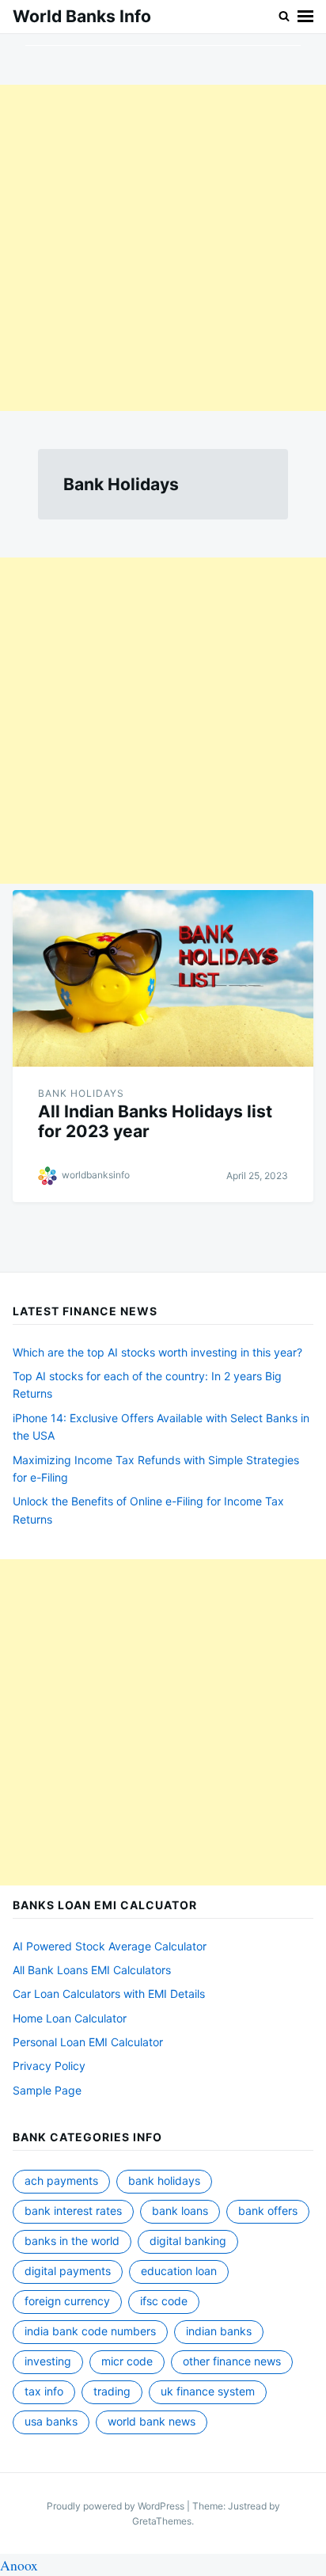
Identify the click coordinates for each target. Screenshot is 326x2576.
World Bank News (152, 2421)
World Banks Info (82, 16)
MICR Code (127, 2361)
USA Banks (51, 2421)
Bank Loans (180, 2211)
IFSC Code (164, 2301)
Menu (305, 17)
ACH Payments (61, 2180)
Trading (112, 2391)
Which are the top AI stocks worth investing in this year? (157, 1352)
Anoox (19, 2565)
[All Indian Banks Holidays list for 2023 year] (163, 978)
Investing (48, 2361)
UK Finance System (208, 2391)
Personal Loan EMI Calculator (88, 2042)
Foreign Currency (67, 2301)
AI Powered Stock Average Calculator (110, 1946)
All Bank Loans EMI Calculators (92, 1970)
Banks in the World (72, 2241)
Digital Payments (68, 2271)
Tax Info (44, 2391)
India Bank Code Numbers (90, 2331)
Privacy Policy (49, 2066)
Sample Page (47, 2090)
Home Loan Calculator (70, 2018)
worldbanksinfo (96, 1175)
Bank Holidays (81, 1093)
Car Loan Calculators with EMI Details (109, 1994)
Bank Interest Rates (73, 2211)
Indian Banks (219, 2331)
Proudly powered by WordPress (117, 2506)
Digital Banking (188, 2241)
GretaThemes (162, 2521)
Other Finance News (232, 2361)
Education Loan (179, 2271)
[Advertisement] (163, 248)
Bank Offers (268, 2211)
